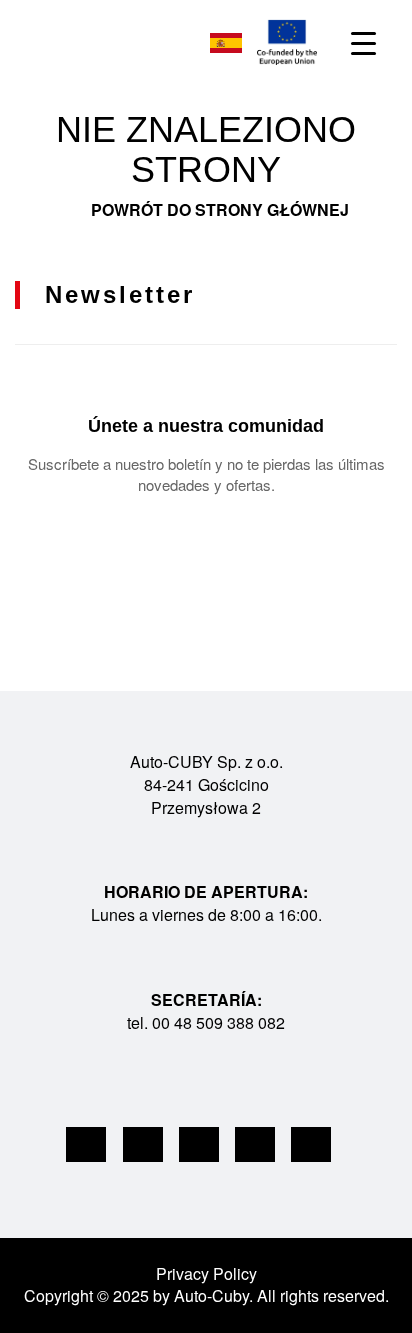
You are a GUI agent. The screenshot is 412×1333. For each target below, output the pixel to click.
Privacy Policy (206, 1273)
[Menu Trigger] (363, 42)
